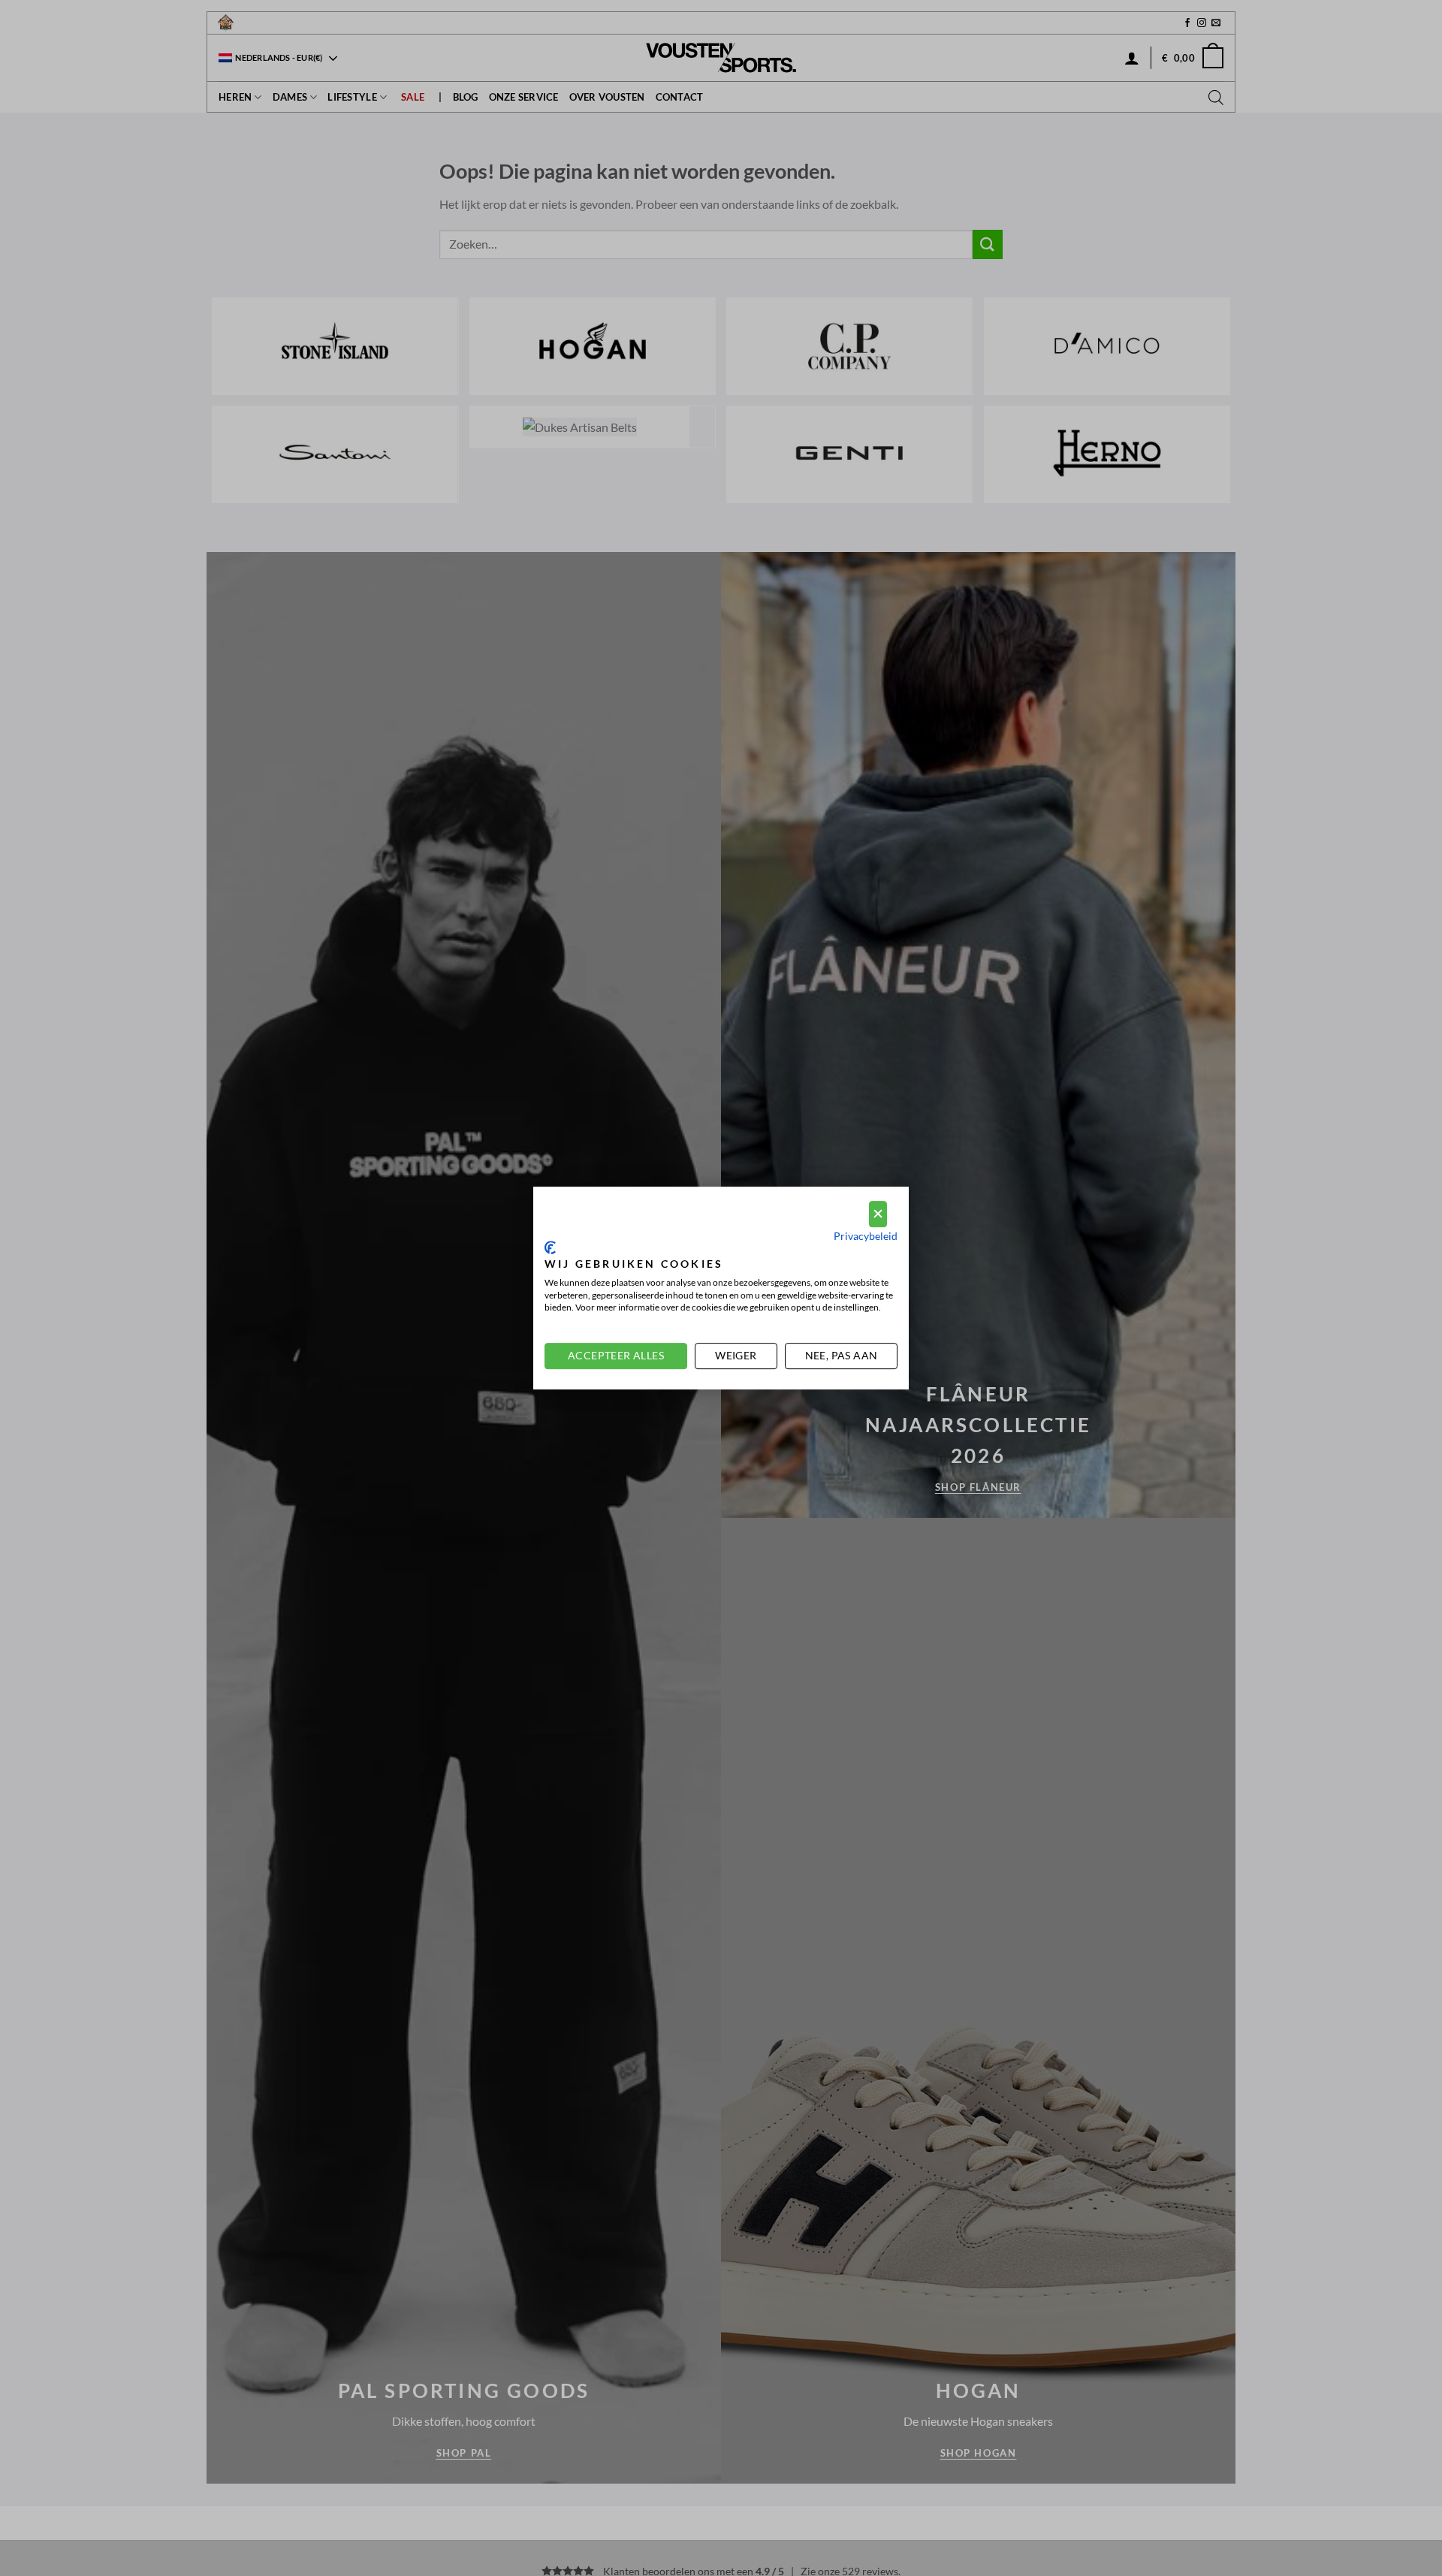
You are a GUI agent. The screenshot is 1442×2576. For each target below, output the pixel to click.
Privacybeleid (866, 1236)
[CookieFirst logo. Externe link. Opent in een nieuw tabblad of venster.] (550, 1247)
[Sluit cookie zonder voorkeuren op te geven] (878, 1214)
